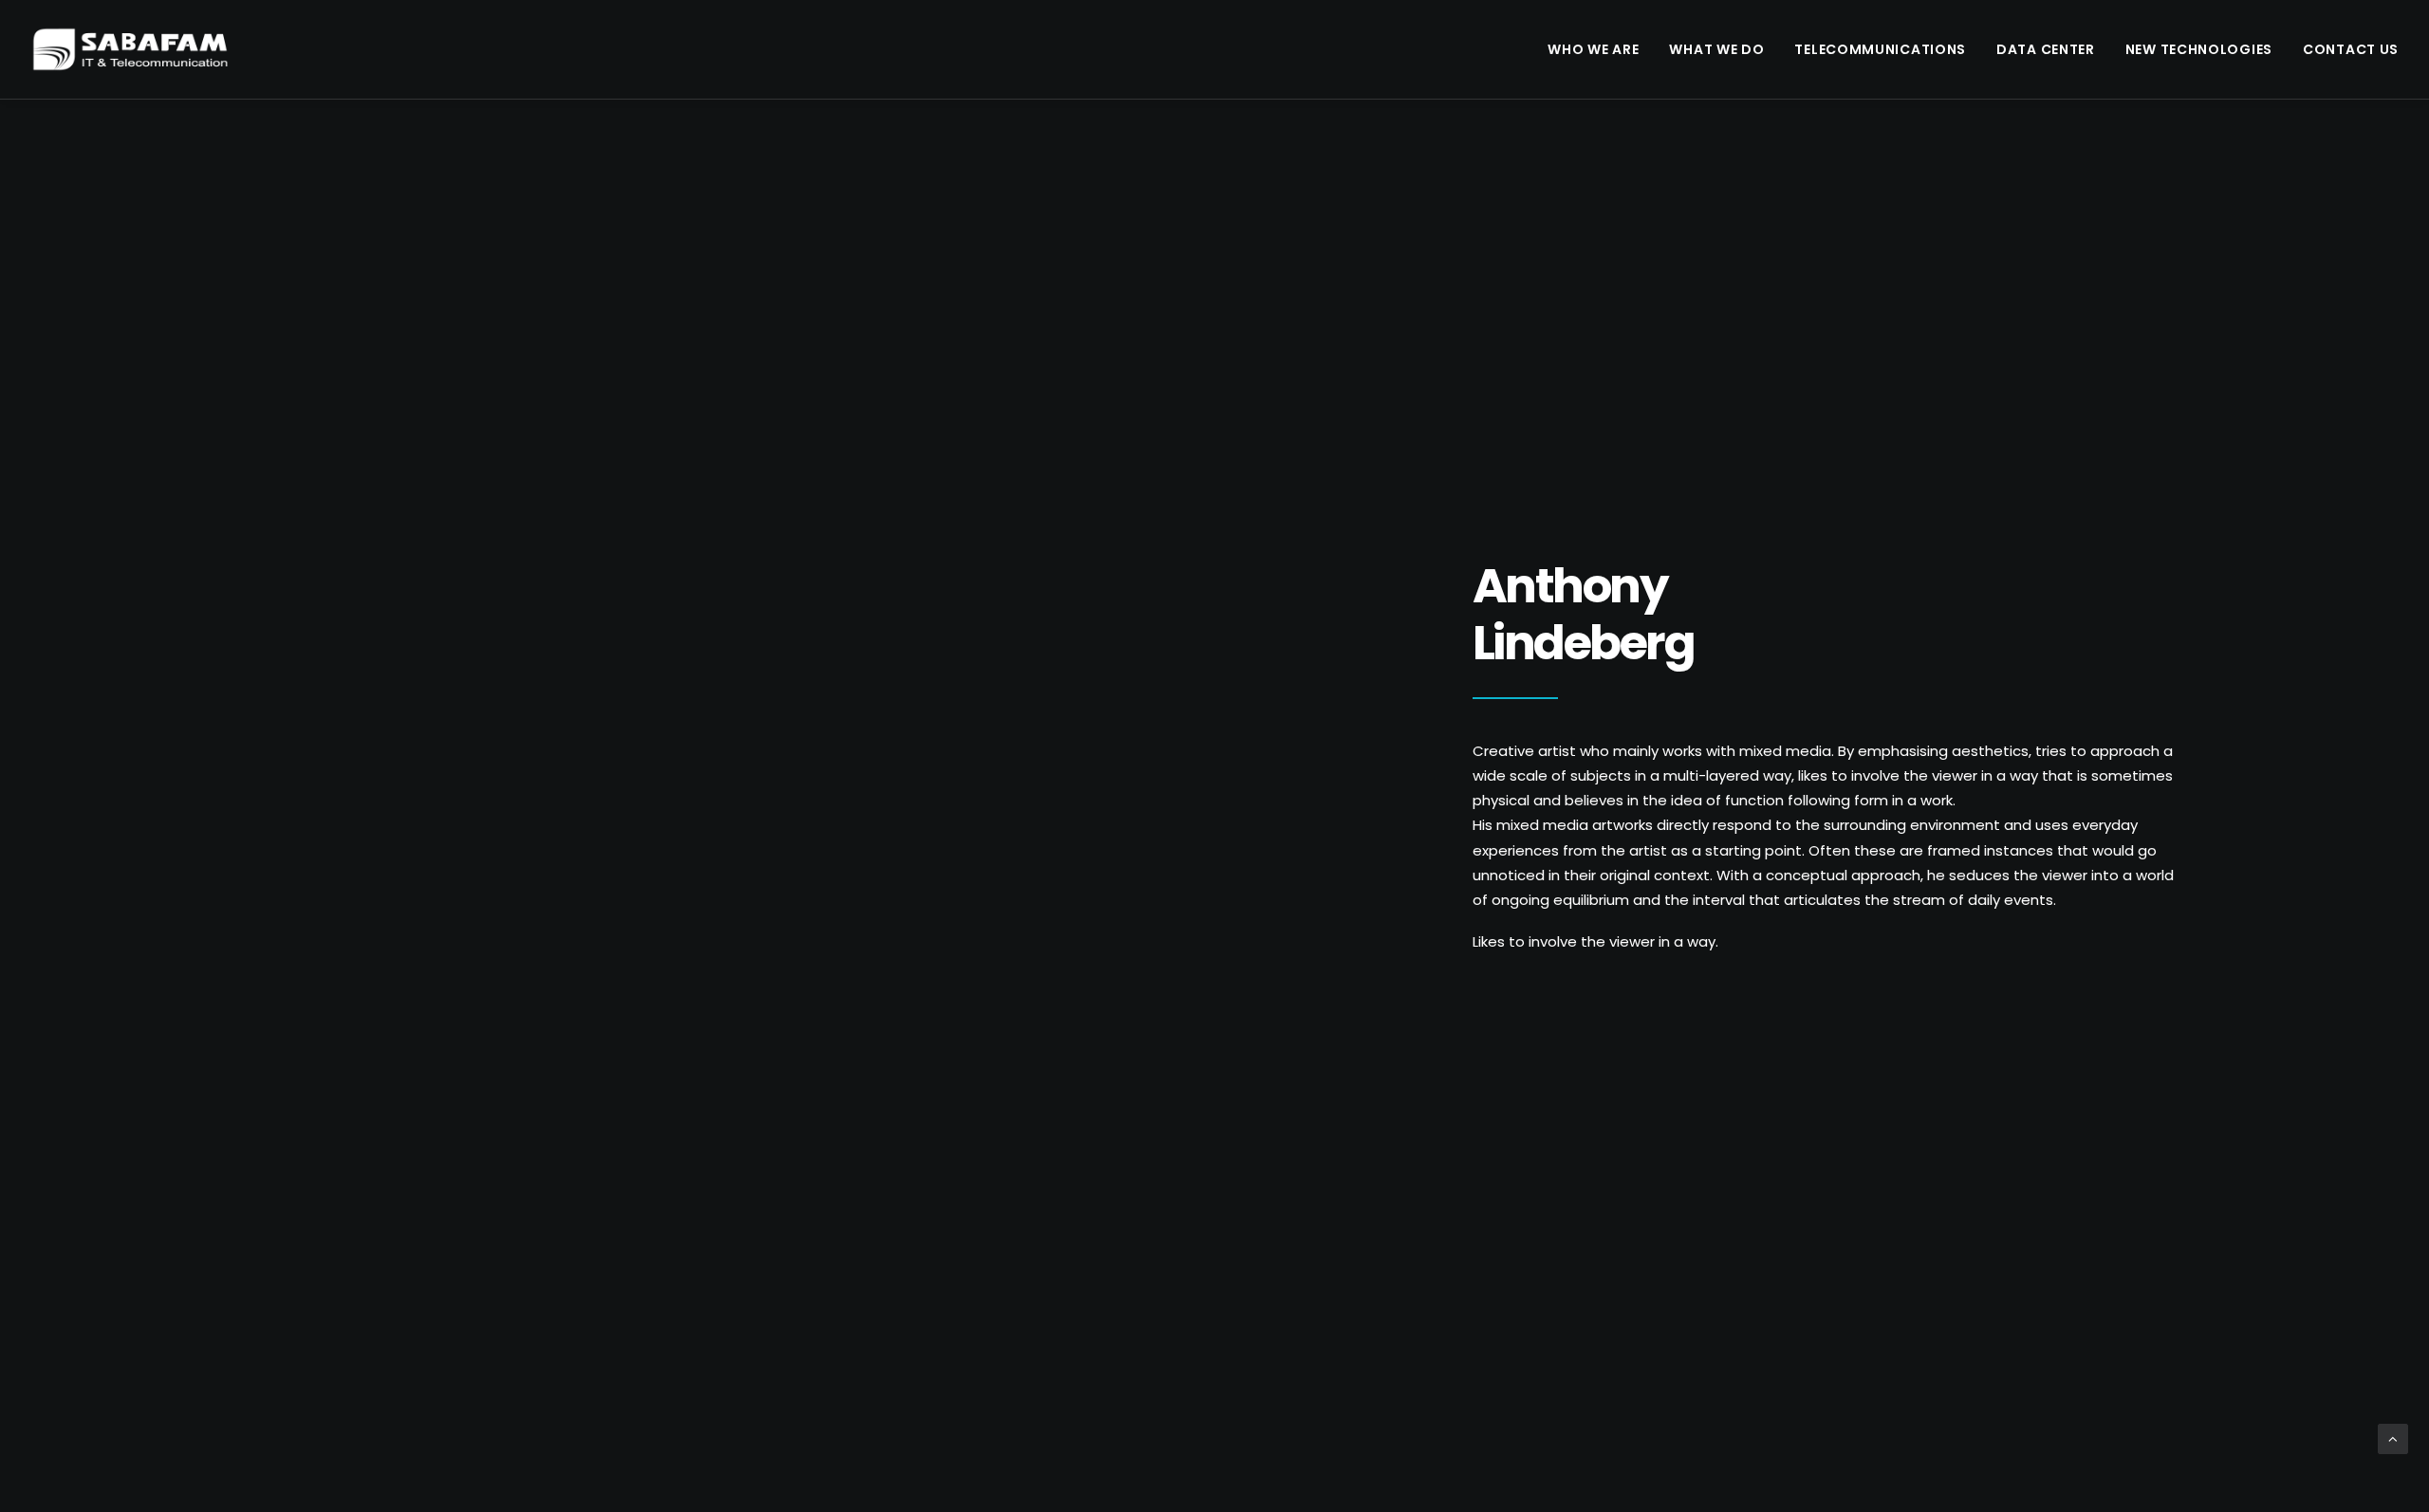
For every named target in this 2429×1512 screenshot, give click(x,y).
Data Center (2046, 49)
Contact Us (2351, 49)
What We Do (1716, 49)
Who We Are (1593, 49)
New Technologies (2199, 49)
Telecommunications (1880, 49)
